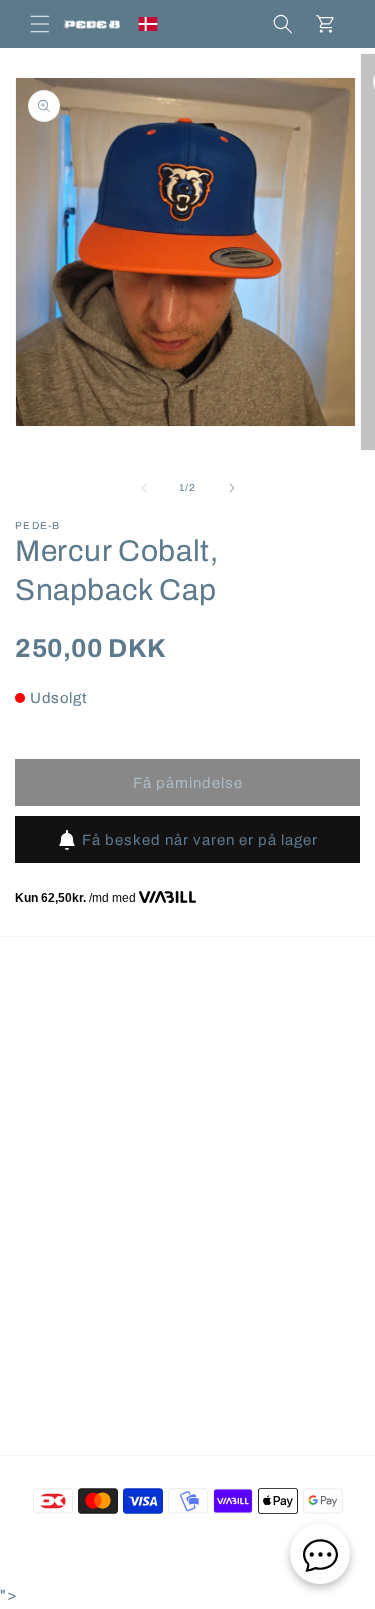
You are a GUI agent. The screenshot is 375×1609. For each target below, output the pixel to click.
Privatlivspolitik (91, 1298)
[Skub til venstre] (144, 488)
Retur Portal (81, 1208)
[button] (40, 24)
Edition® (273, 1545)
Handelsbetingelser (106, 1072)
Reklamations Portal (108, 1253)
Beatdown (151, 1545)
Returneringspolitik (104, 1163)
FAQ (55, 1027)
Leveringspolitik (94, 1117)
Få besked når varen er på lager (200, 840)
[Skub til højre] (232, 488)
